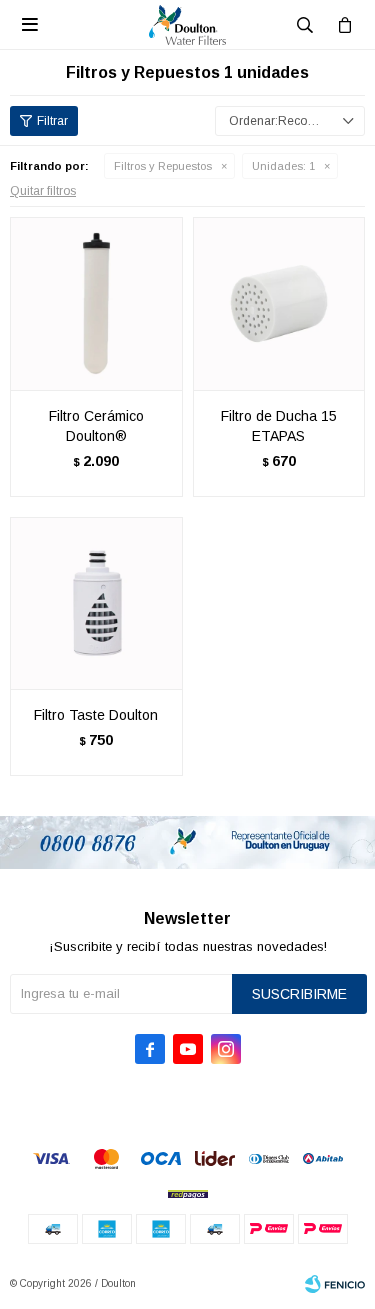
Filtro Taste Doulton (96, 715)
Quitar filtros (43, 191)
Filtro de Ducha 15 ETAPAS (279, 426)
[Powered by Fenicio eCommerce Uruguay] (335, 1284)
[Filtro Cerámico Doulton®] (96, 303)
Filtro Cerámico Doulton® (96, 426)
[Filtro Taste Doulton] (96, 603)
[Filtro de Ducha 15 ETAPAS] (279, 303)
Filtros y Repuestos (163, 166)
